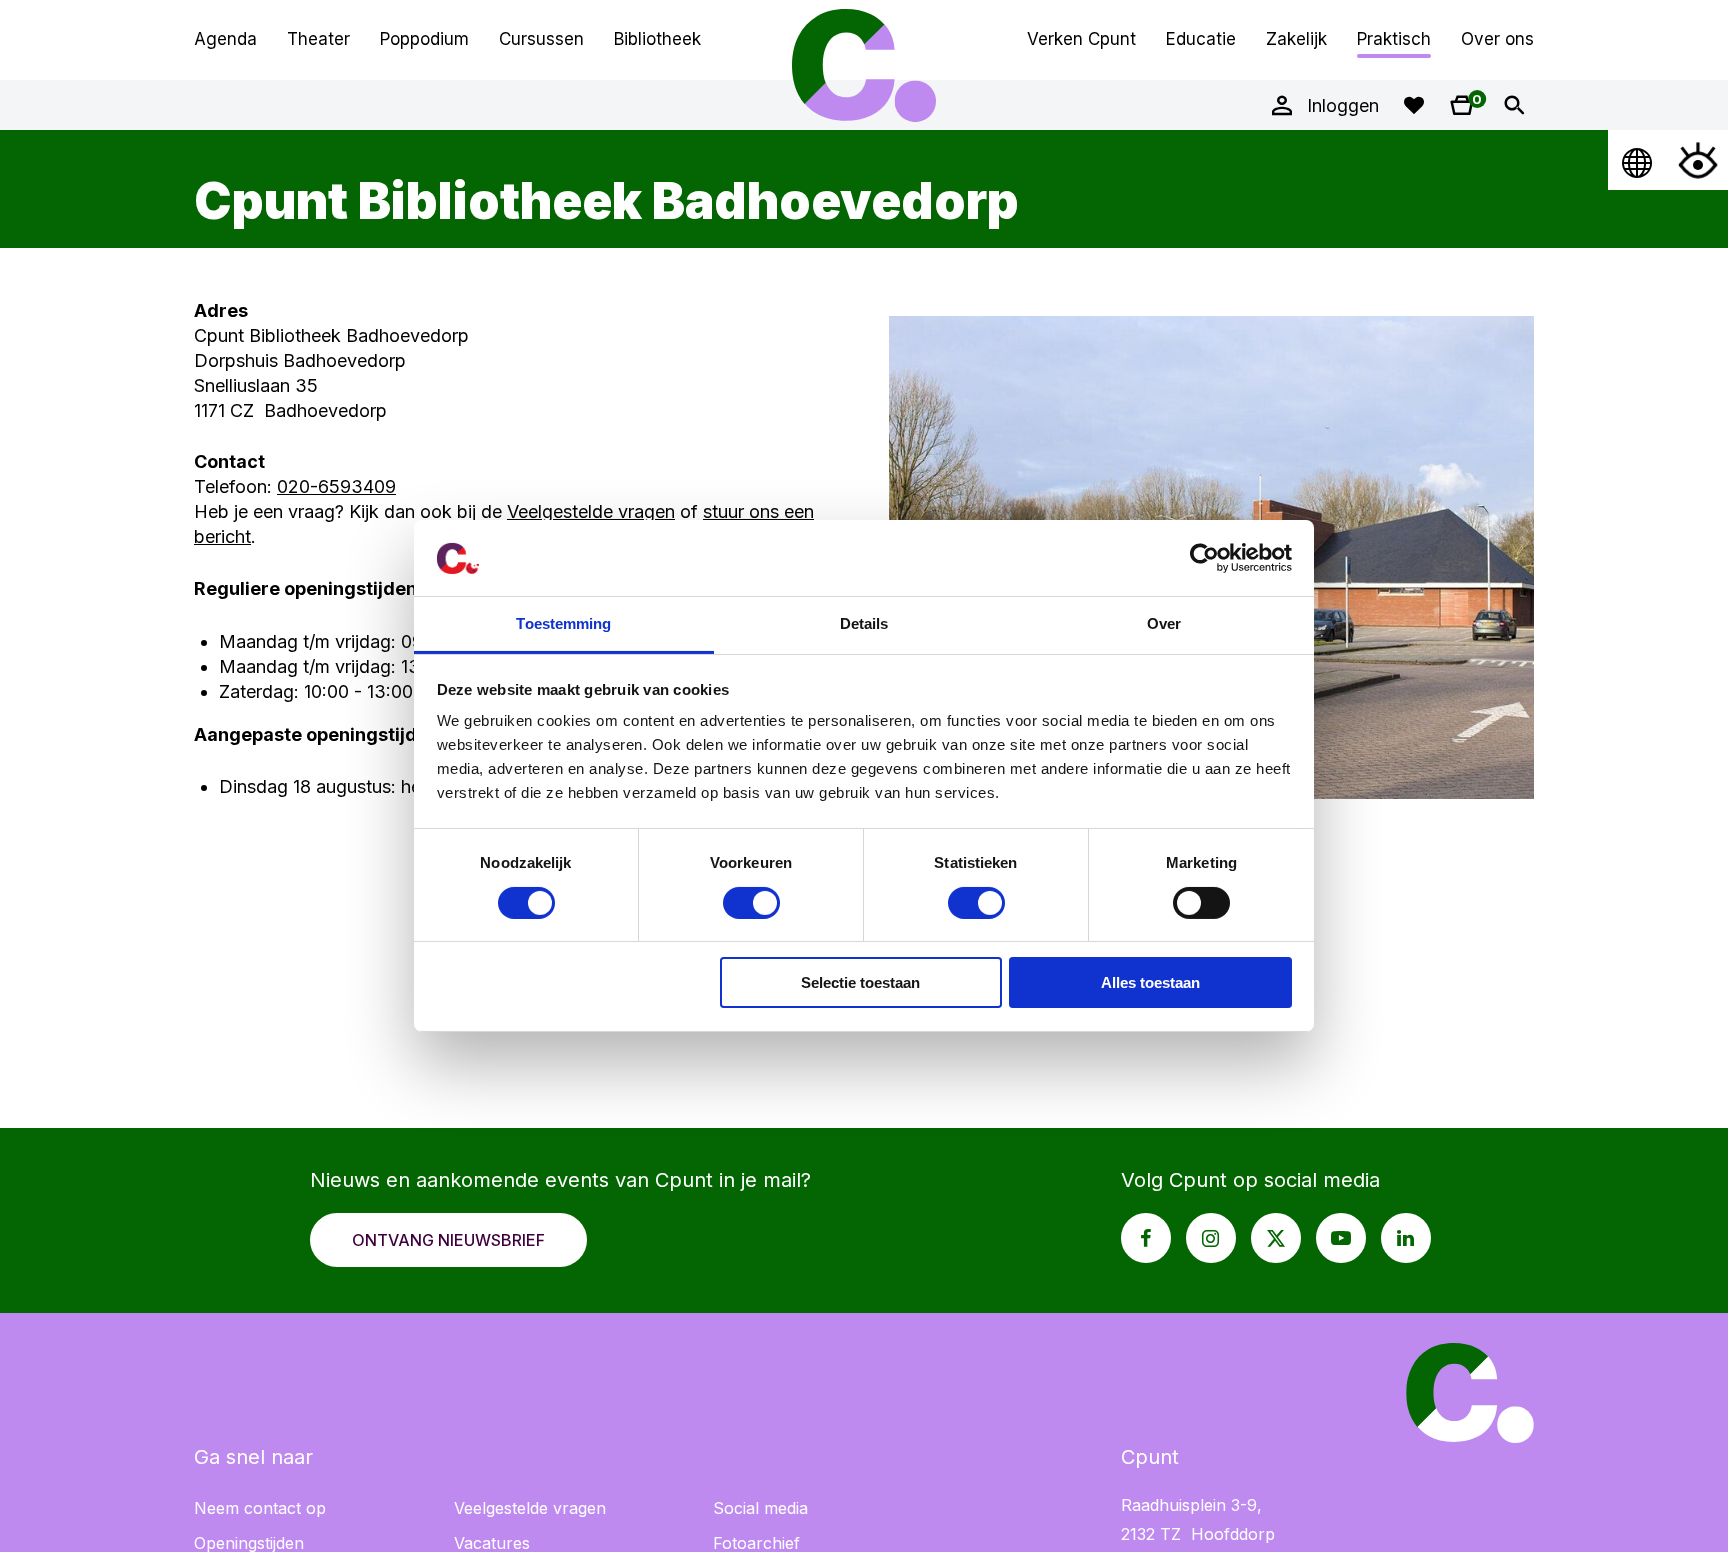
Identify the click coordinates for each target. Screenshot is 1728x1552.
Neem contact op (260, 1508)
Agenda (225, 39)
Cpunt (864, 65)
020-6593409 (336, 486)
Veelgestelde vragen (591, 511)
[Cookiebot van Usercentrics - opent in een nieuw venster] (1204, 558)
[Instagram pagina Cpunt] (1211, 1238)
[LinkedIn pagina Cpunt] (1406, 1238)
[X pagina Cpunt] (1276, 1238)
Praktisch (1394, 39)
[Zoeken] (1514, 105)
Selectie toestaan (860, 983)
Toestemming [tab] (563, 624)
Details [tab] (864, 624)
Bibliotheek (657, 39)
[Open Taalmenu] (1638, 160)
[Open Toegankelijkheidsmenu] (1698, 160)
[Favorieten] (1414, 105)
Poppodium (424, 39)
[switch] (751, 903)
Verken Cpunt (1081, 39)
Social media (760, 1508)
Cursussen (541, 39)
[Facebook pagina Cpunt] (1146, 1238)
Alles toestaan (1150, 983)
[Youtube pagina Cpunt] (1341, 1238)
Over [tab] (1164, 624)
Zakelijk (1296, 39)
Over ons (1497, 39)
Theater (318, 39)
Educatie (1201, 39)
